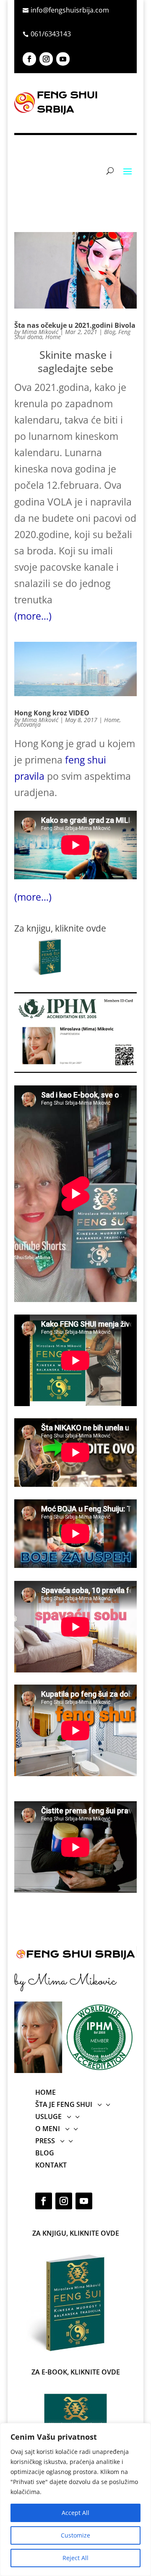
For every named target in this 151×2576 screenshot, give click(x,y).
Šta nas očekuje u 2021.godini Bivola (75, 325)
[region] (75, 2499)
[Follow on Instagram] (46, 59)
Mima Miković (40, 332)
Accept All (75, 2513)
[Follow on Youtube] (63, 59)
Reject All (75, 2558)
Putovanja (27, 724)
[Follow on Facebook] (29, 59)
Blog (110, 332)
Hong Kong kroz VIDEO (52, 713)
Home (53, 337)
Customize (75, 2535)
